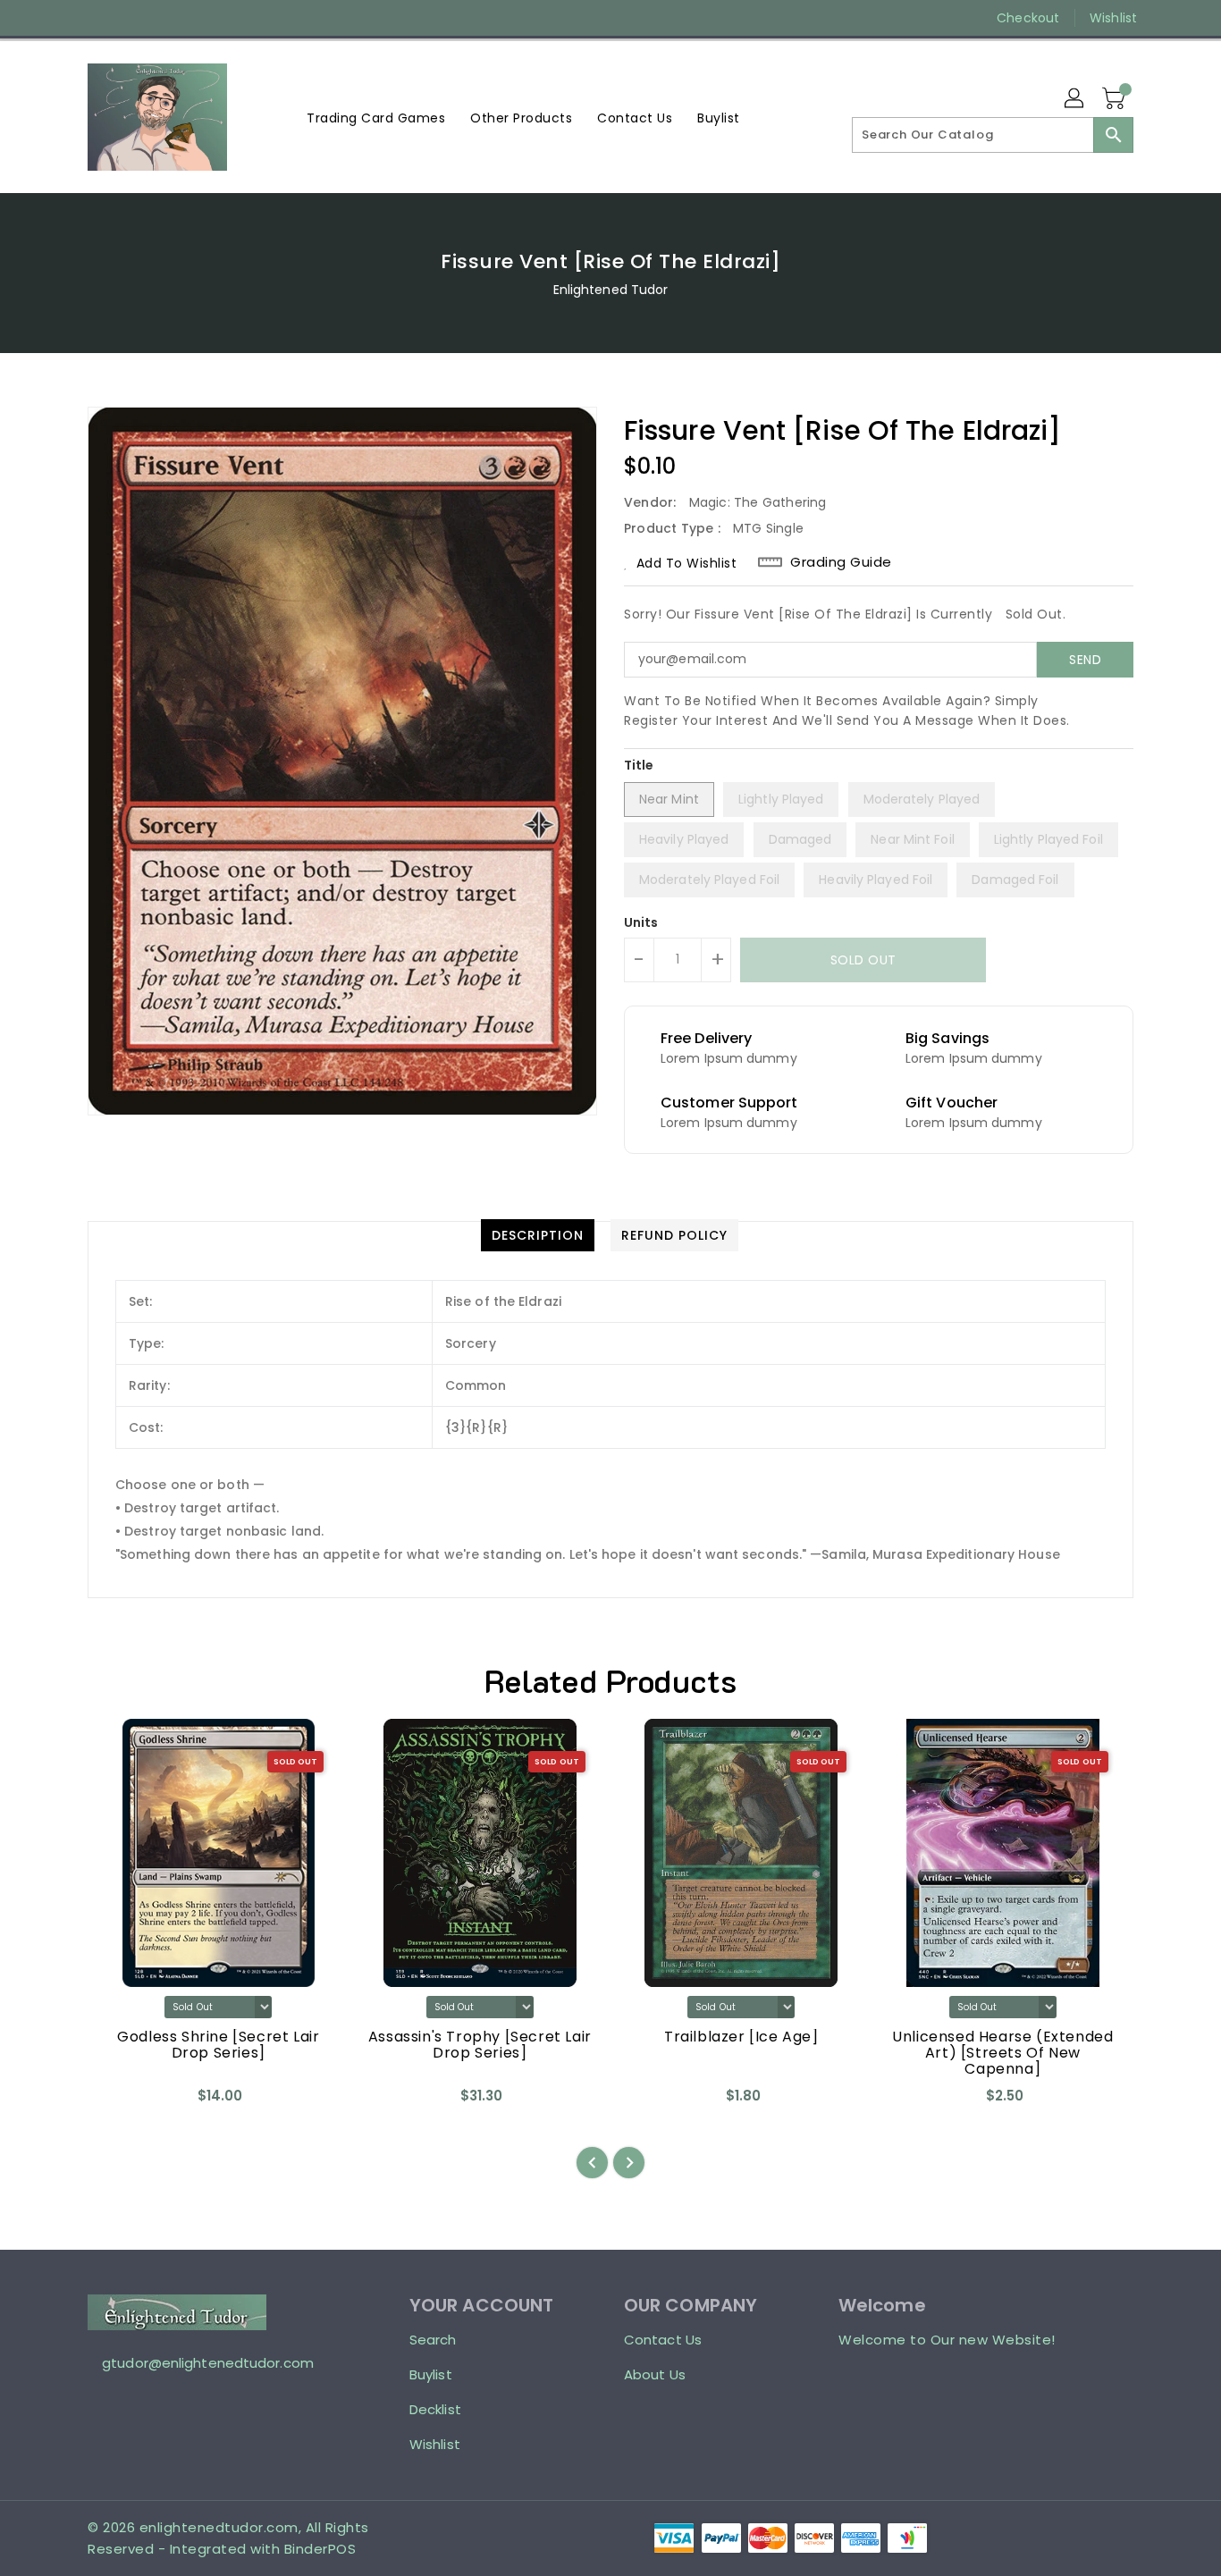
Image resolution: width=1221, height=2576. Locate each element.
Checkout (1028, 18)
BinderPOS (320, 2549)
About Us (655, 2374)
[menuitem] (376, 118)
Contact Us (663, 2340)
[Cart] (1116, 99)
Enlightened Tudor (611, 290)
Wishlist (1113, 18)
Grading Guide (841, 562)
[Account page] (1075, 99)
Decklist (435, 2409)
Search (433, 2340)
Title (639, 765)
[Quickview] (116, 2102)
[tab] (538, 1235)
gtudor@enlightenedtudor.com (208, 2363)
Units (641, 922)
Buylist (431, 2374)
